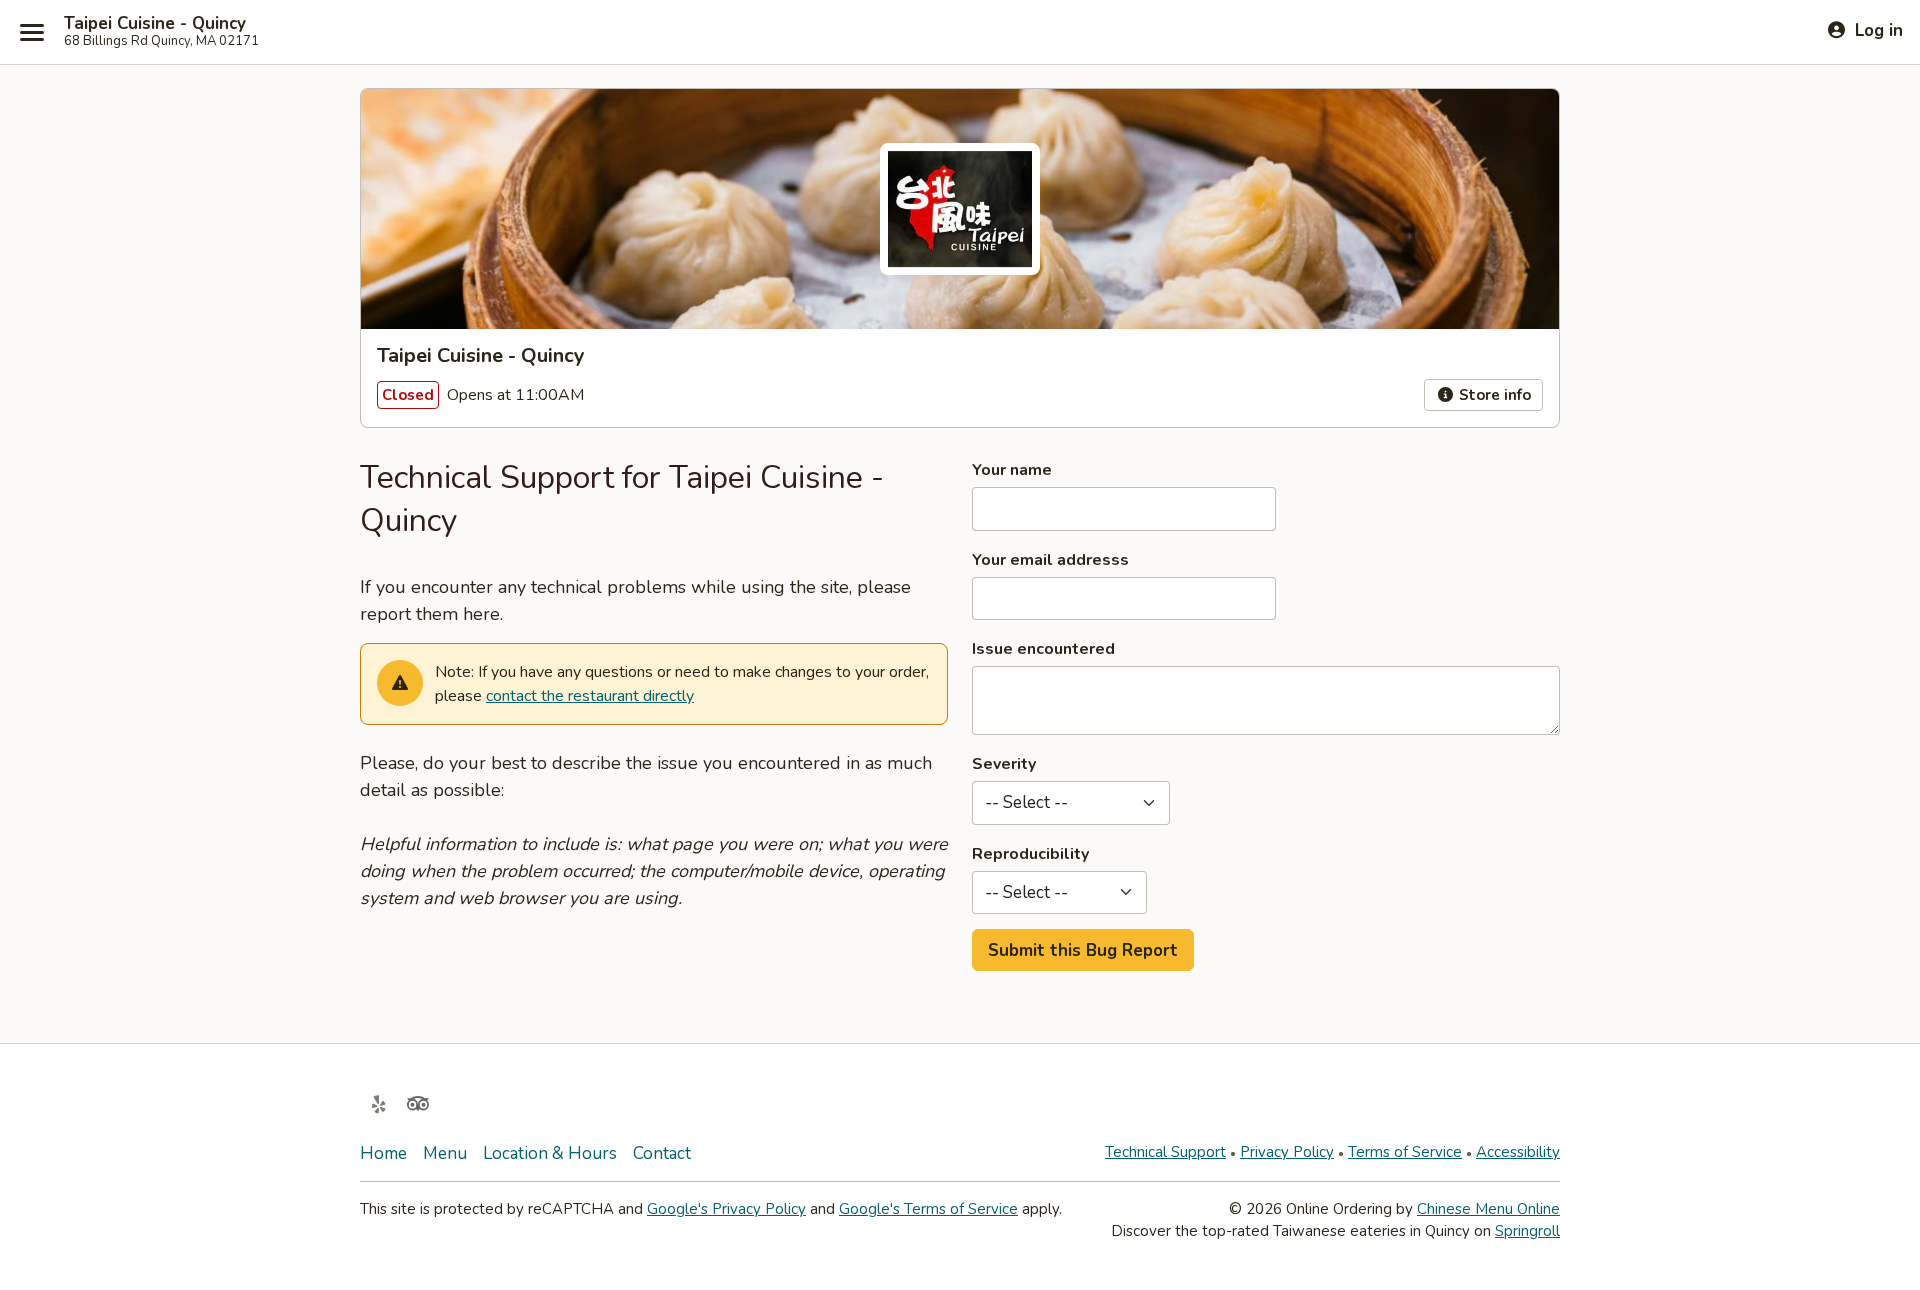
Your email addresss (1050, 560)
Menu (445, 1153)
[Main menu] (32, 32)
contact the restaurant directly (590, 696)
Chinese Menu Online (1488, 1209)
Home (383, 1153)
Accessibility (1518, 1152)
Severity (1004, 764)
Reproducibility (1030, 854)
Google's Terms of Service (928, 1209)
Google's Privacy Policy (726, 1209)
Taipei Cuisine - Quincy (155, 24)
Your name (1012, 470)
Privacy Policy (1287, 1152)
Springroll (1527, 1231)
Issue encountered (1043, 649)
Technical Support (1165, 1152)
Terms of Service (1405, 1152)
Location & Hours (550, 1153)
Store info (1493, 395)
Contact (662, 1153)
